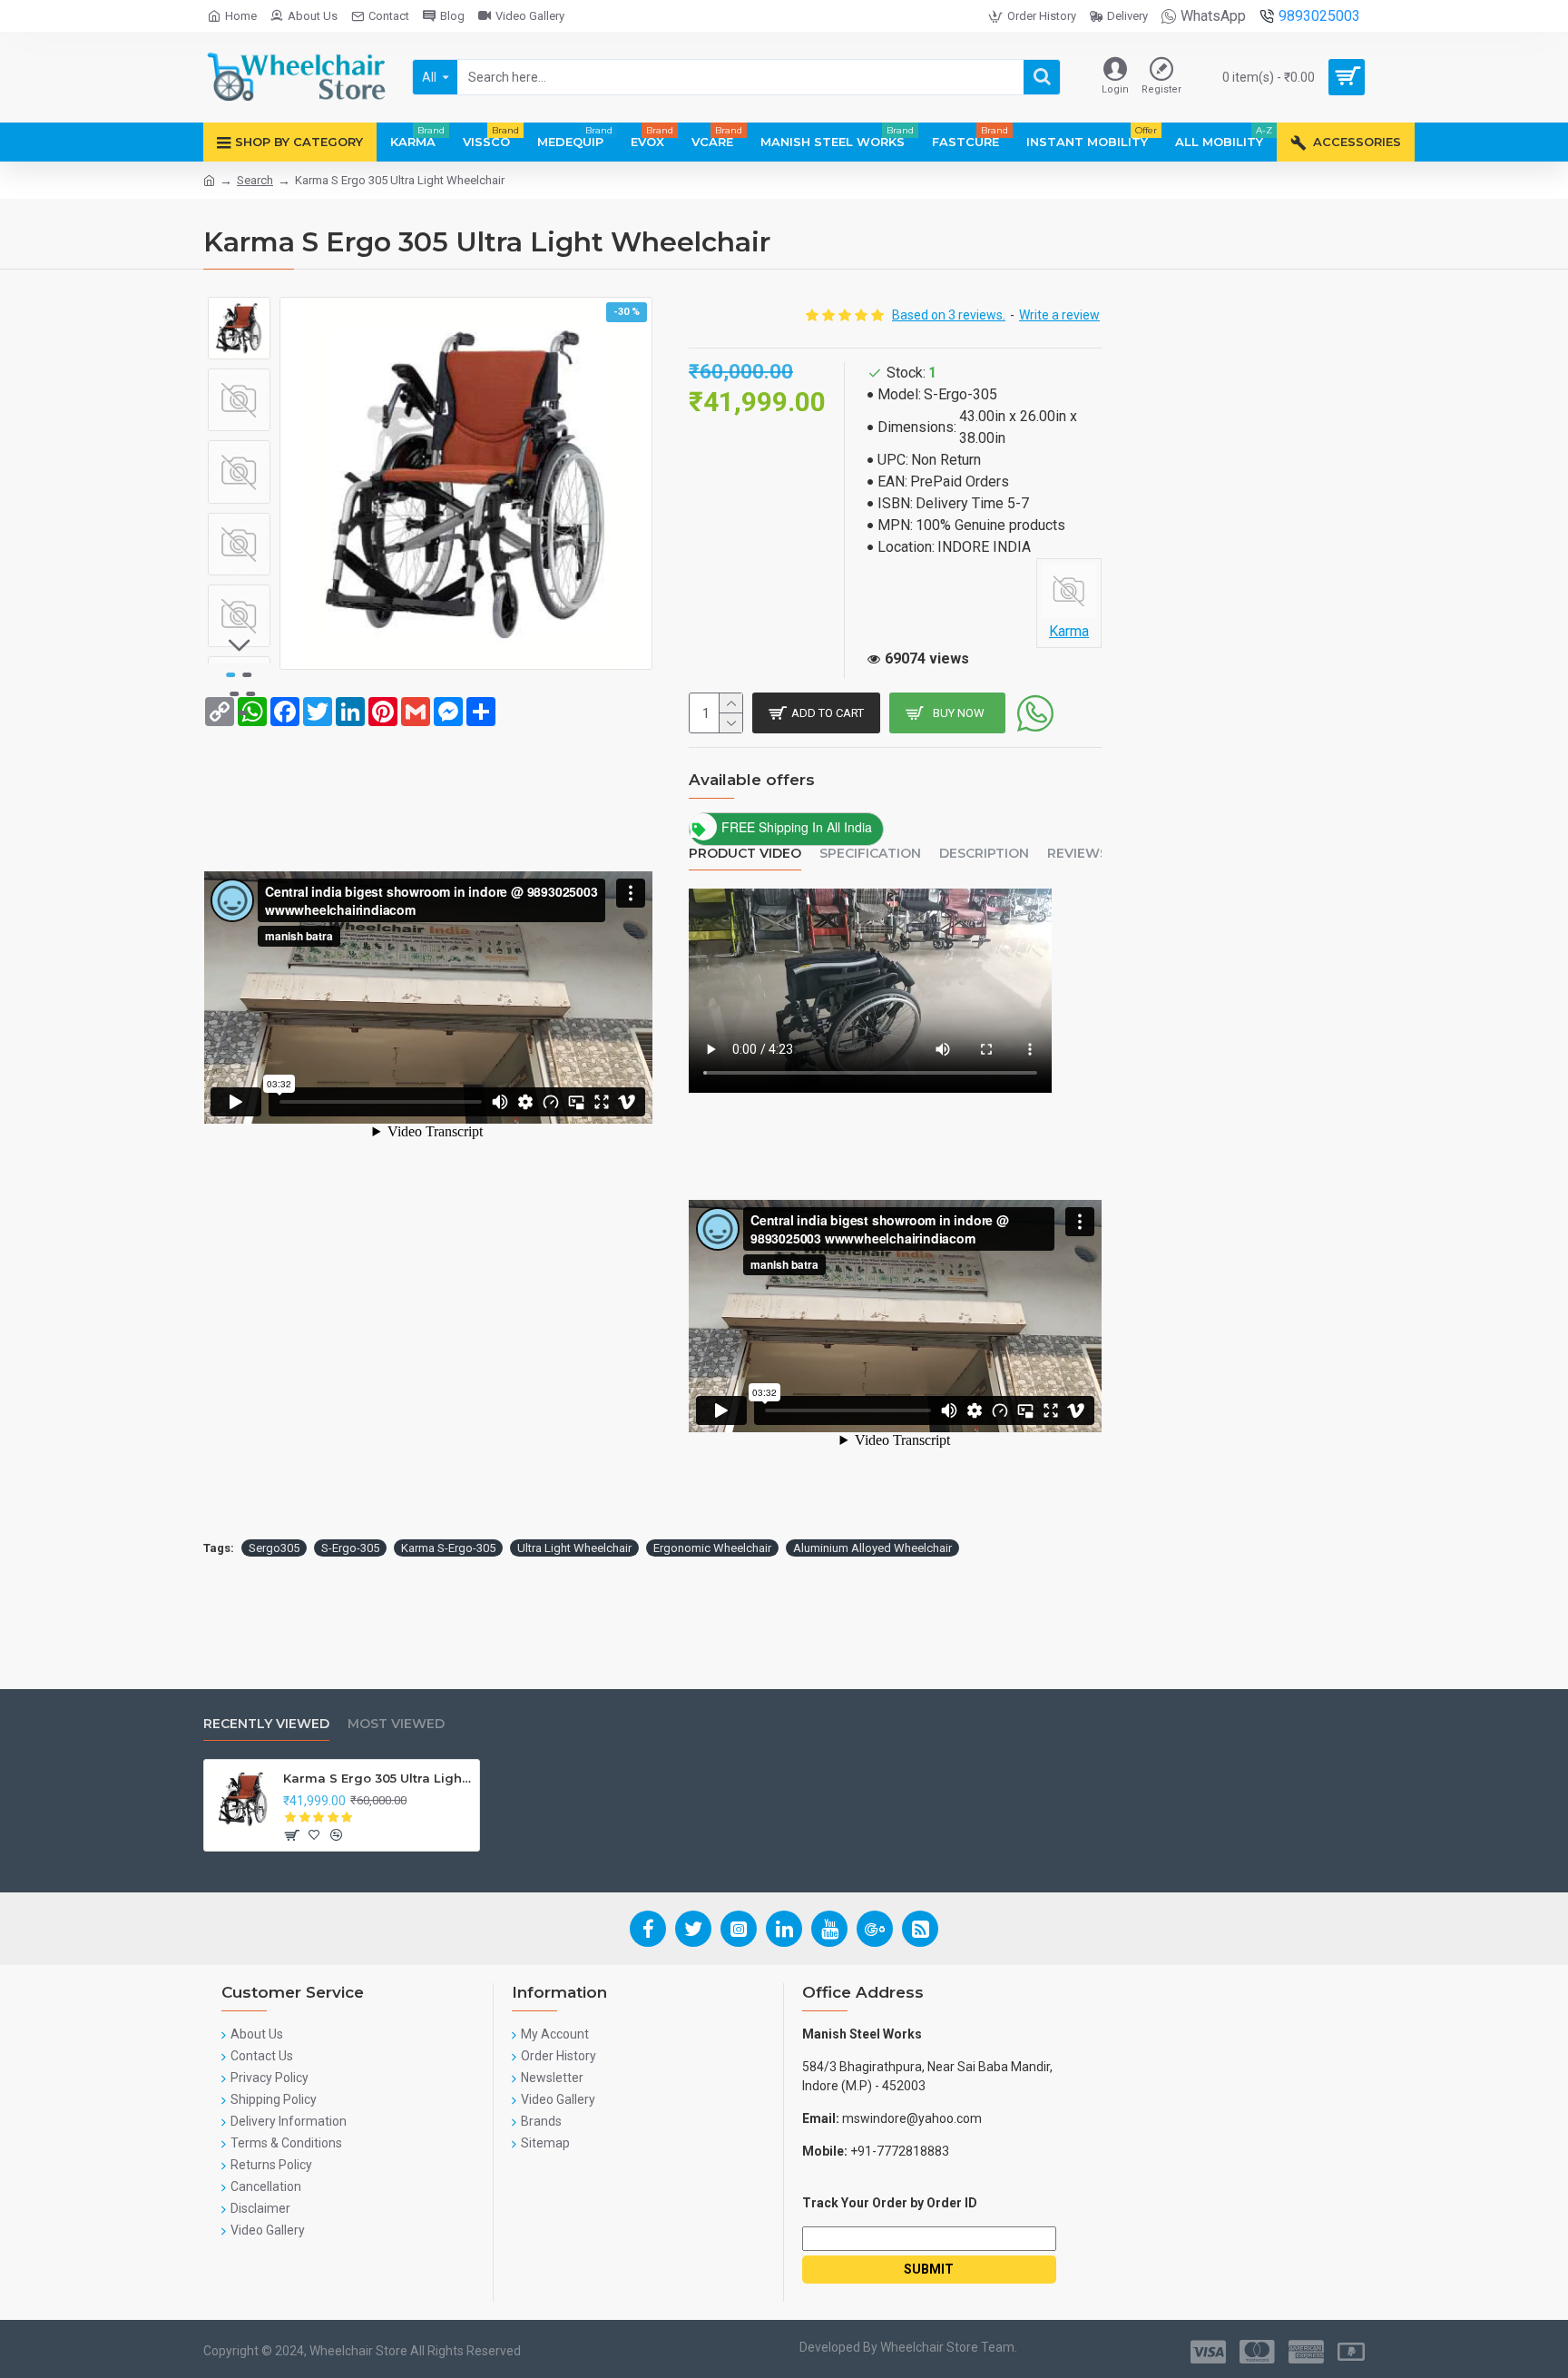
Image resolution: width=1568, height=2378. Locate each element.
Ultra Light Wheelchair (574, 1548)
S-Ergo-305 (350, 1548)
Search (255, 180)
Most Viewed (396, 1724)
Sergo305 (274, 1548)
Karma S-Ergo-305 (448, 1548)
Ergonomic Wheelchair (712, 1548)
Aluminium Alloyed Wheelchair (872, 1548)
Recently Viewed (266, 1724)
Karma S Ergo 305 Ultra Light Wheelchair (378, 1778)
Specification (870, 854)
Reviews (1078, 854)
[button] (240, 310)
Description (984, 854)
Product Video (745, 854)
